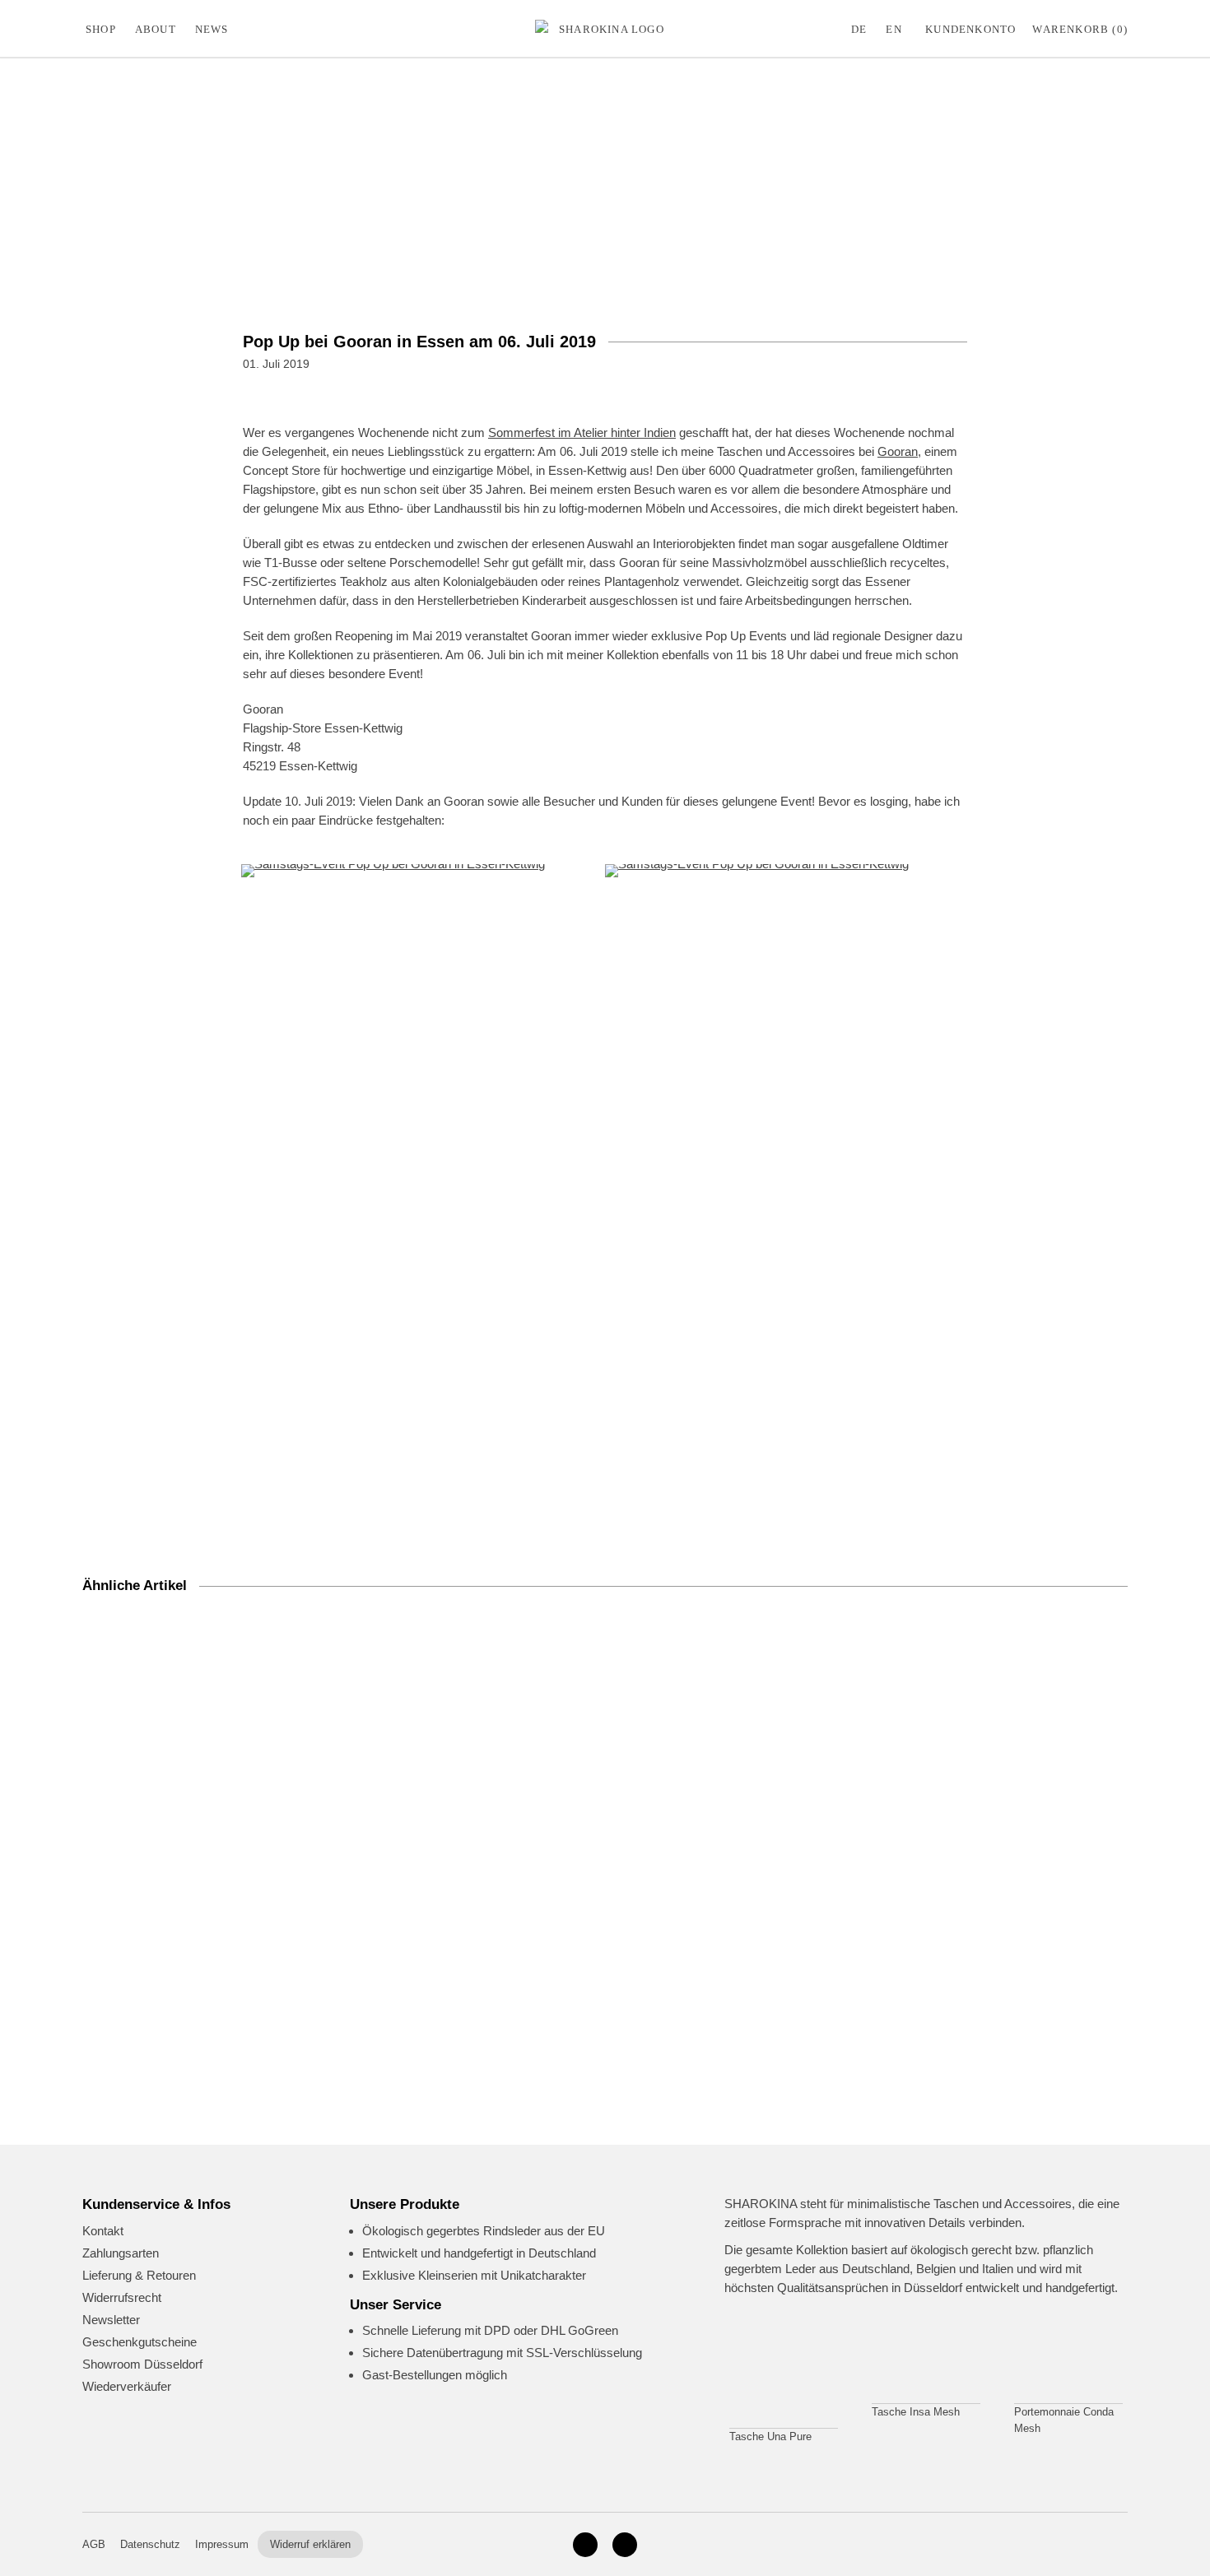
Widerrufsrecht (122, 2297)
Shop (101, 29)
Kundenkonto (970, 29)
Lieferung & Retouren (139, 2275)
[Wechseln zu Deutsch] (863, 29)
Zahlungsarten (121, 2253)
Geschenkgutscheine (140, 2342)
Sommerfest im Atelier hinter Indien (582, 432)
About (156, 29)
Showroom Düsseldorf (142, 2364)
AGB (94, 2544)
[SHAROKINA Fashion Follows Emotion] (605, 29)
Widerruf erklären (310, 2544)
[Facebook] (625, 2545)
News (212, 29)
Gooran (898, 451)
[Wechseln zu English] (897, 29)
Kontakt (103, 2231)
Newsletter (111, 2320)
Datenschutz (150, 2544)
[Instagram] (585, 2545)
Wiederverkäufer (127, 2386)
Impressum (222, 2544)
